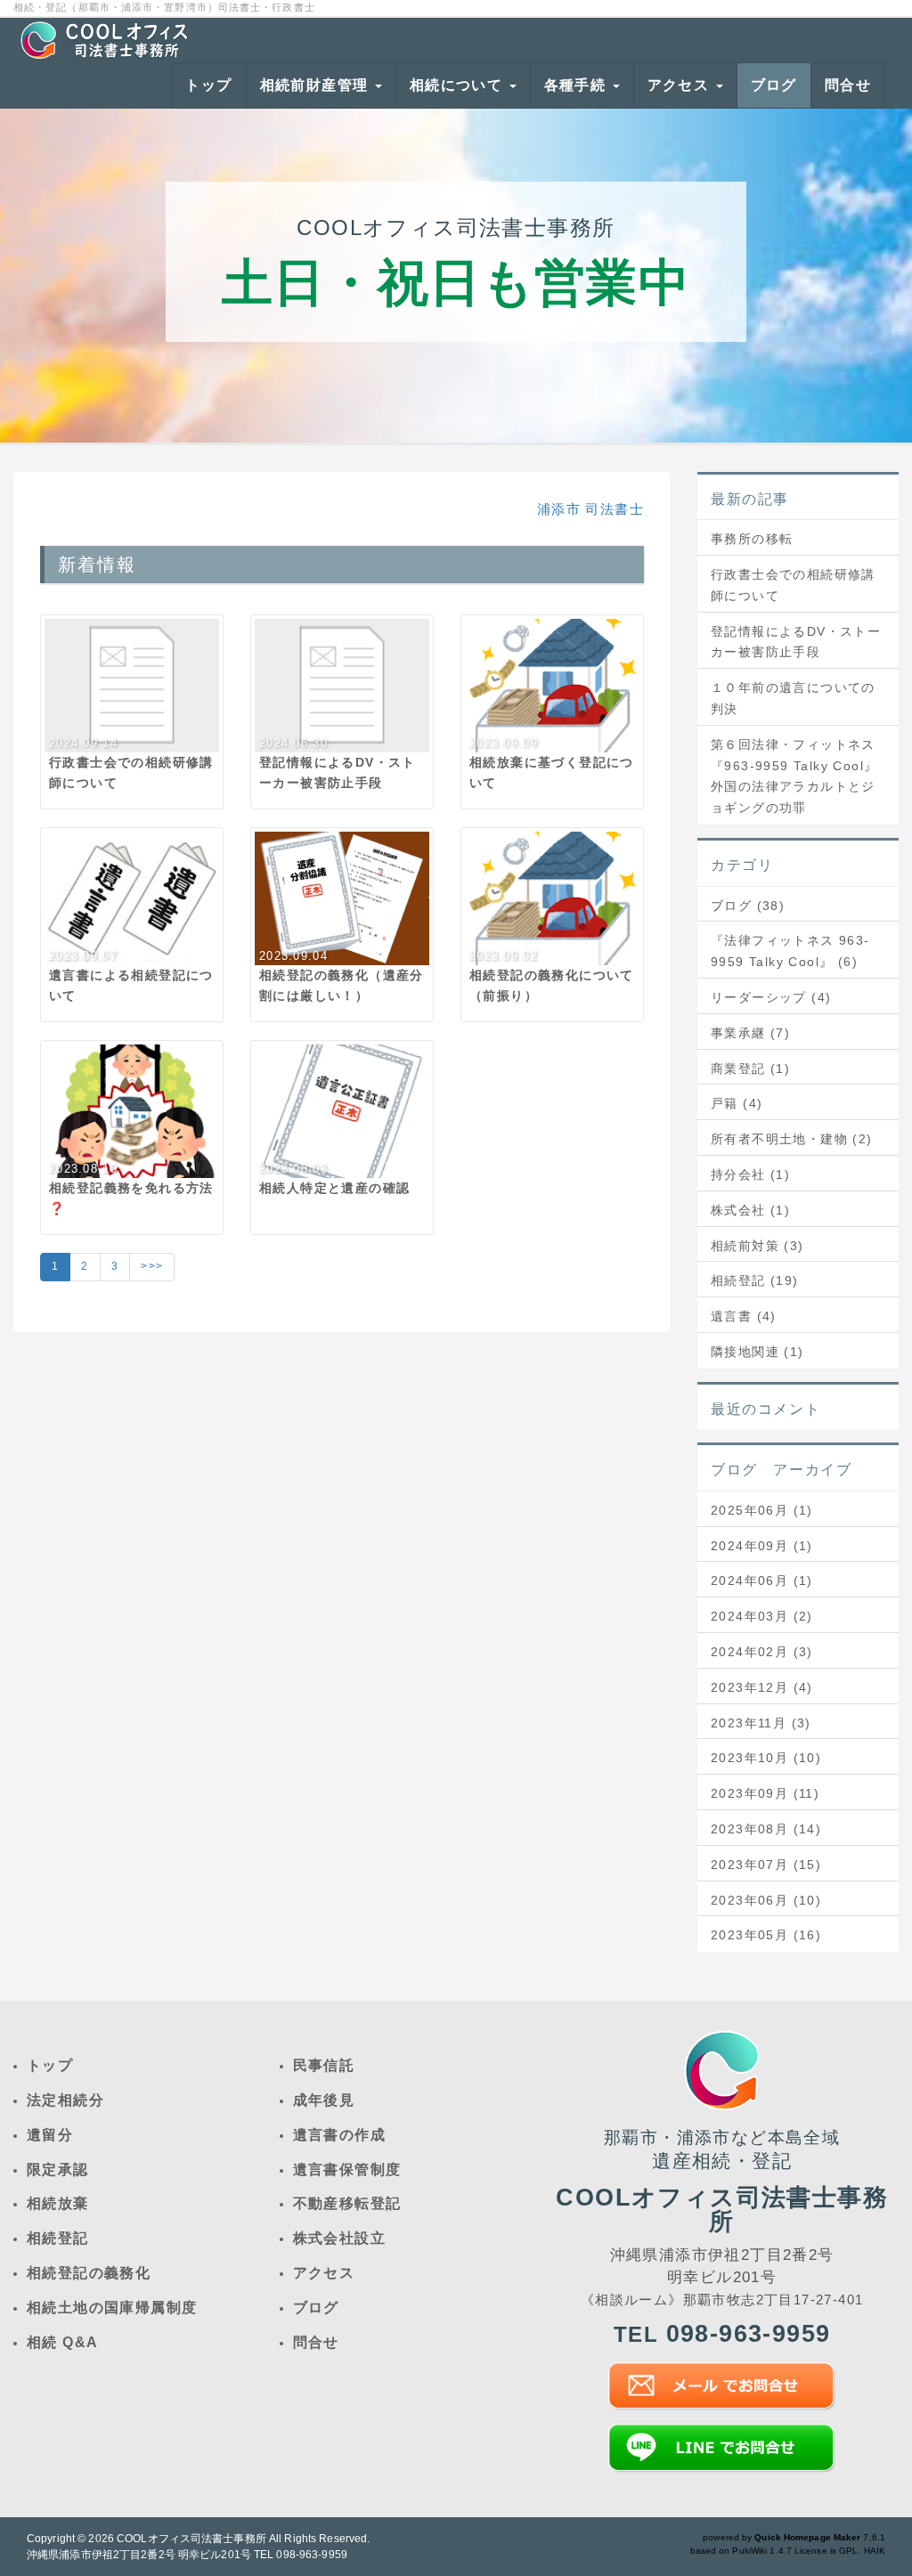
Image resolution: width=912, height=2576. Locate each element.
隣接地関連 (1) (757, 1352)
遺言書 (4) (744, 1316)
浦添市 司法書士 (590, 509)
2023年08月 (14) (766, 1829)
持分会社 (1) (750, 1174)
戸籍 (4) (737, 1103)
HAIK (875, 2551)
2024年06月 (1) (762, 1581)
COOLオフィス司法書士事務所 (191, 2539)
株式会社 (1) (750, 1210)
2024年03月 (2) (762, 1616)
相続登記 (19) (755, 1280)
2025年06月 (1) (762, 1510)
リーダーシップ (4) (771, 997)
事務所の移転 (752, 539)
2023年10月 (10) (766, 1758)
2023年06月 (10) (766, 1900)
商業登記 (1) (750, 1069)
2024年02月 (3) (762, 1652)
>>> (152, 1266)
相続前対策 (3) (757, 1246)
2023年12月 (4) (762, 1687)
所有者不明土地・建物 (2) (792, 1139)
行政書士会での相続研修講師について (793, 585)
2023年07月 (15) (766, 1865)
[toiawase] (721, 2386)
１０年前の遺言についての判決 (793, 698)
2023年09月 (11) (765, 1793)
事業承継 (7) (750, 1033)
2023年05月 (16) (766, 1935)
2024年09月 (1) (762, 1546)
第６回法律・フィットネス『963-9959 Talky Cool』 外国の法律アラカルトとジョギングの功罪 (798, 776)
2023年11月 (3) (761, 1723)
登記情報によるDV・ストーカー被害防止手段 (796, 642)
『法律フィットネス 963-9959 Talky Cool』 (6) (790, 951)
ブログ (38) (748, 906)
